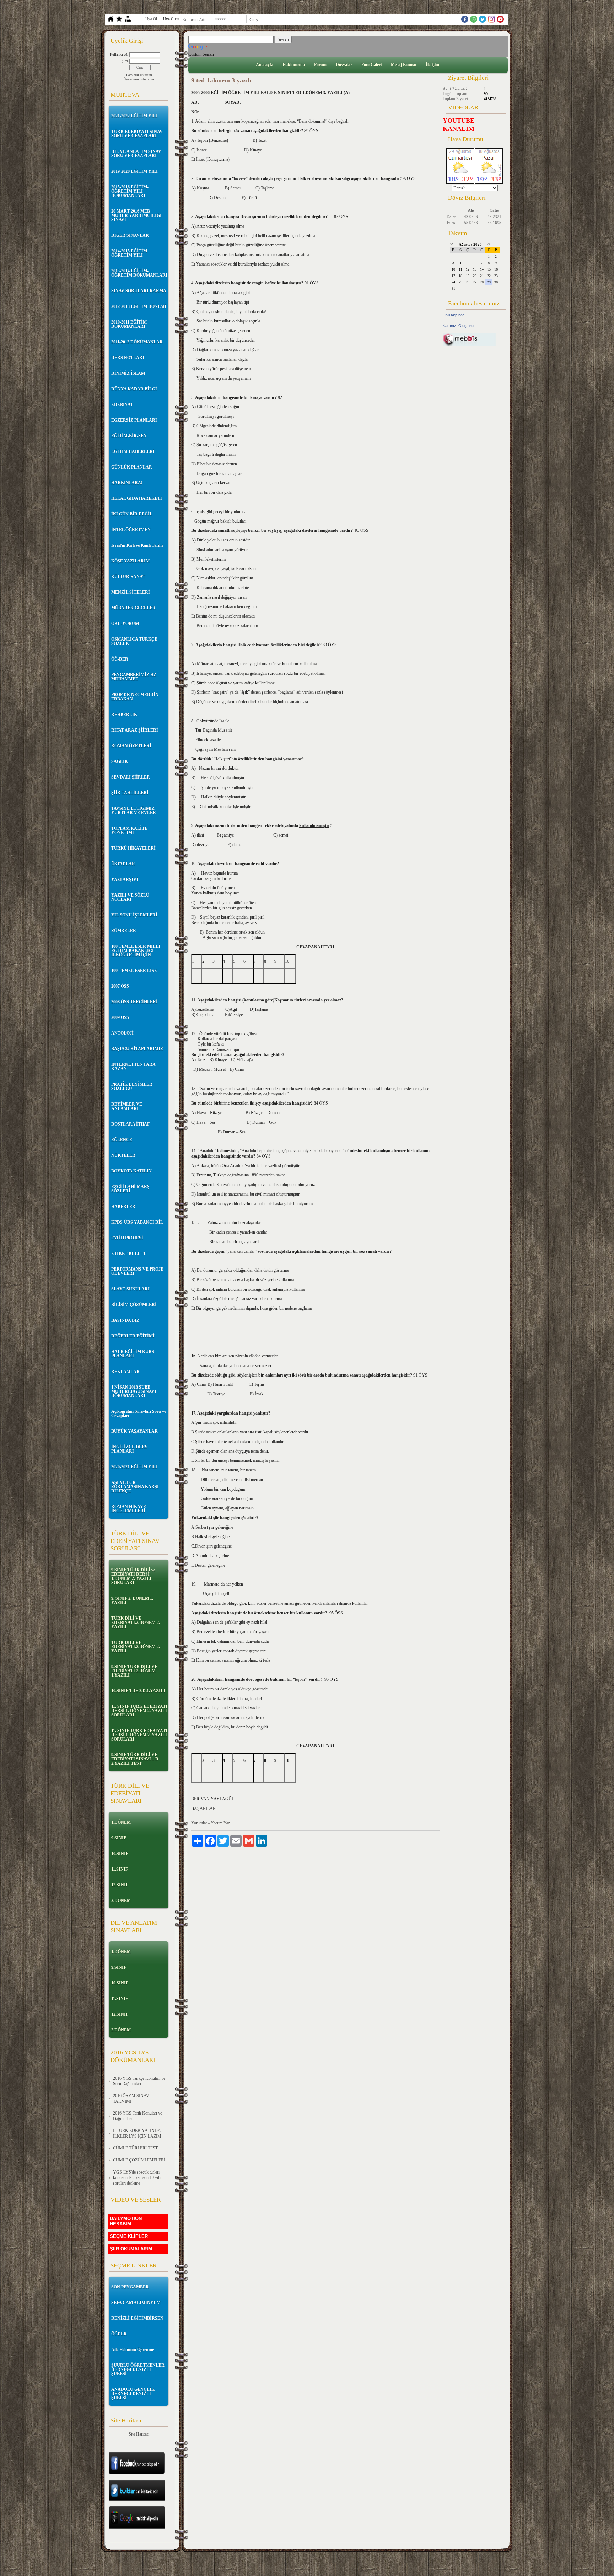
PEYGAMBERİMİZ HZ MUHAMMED (134, 677)
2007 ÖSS (120, 986)
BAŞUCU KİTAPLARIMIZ (137, 1049)
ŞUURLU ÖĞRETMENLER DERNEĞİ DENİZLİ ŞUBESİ (138, 2369)
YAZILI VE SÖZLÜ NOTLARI (130, 897)
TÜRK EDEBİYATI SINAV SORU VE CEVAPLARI (137, 134)
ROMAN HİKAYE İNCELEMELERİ (129, 1509)
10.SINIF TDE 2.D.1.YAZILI (138, 1691)
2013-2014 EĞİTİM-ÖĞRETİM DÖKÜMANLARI (139, 273)
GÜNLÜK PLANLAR (132, 467)
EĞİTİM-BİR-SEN (129, 436)
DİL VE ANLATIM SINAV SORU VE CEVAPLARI (136, 154)
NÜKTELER (123, 1155)
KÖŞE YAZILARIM (130, 561)
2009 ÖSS (120, 1017)
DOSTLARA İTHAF (130, 1124)
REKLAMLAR (125, 1372)
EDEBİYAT (122, 405)
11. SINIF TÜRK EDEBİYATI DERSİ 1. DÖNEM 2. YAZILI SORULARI (139, 1711)
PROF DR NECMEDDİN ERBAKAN (135, 697)
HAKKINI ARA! (127, 483)
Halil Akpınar (453, 315)
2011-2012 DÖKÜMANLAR (137, 342)
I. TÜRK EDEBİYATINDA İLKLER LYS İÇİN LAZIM (137, 2133)
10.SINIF (120, 1854)
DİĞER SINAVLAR (130, 235)
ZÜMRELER (124, 931)
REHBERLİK (124, 715)
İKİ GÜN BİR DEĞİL (132, 514)
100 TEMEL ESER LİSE (134, 971)
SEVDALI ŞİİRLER (131, 777)
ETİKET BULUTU (129, 1254)
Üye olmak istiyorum (139, 79)
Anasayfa (265, 65)
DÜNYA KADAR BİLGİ (134, 389)
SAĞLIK (120, 761)
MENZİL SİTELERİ (131, 592)
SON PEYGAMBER (130, 2287)
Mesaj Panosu (404, 65)
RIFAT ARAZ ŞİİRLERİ (135, 730)
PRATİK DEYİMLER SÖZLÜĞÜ (132, 1086)
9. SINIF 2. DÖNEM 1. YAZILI (132, 1600)
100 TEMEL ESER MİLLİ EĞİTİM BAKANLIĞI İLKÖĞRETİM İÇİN (136, 951)
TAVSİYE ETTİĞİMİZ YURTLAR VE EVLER (134, 811)
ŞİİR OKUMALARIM (131, 2249)
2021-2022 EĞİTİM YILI (134, 116)
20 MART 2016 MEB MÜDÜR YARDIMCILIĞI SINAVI (136, 215)
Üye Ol (151, 19)
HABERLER (123, 1207)
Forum (320, 65)
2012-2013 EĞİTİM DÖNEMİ (139, 306)
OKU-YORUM (125, 624)
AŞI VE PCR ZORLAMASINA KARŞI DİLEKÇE (135, 1487)
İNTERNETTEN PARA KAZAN (133, 1067)
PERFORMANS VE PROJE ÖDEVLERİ (137, 1271)
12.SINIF (120, 1885)
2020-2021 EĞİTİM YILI (134, 1467)
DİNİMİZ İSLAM (128, 373)
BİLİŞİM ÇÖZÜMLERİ (134, 1305)
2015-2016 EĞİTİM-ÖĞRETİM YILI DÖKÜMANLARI (130, 191)
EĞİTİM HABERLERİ (133, 451)
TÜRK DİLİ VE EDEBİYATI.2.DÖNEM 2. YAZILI (136, 1623)
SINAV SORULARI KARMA (139, 291)
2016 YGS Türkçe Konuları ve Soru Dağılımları (139, 2081)
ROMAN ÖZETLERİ (131, 746)
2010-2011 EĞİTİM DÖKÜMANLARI (129, 324)
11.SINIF (120, 1869)
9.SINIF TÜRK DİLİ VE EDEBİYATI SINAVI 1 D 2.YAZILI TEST (135, 1759)
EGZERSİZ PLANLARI (134, 420)
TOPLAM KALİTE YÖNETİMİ (129, 830)
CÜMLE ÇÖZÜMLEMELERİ (139, 2160)
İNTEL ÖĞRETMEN (131, 530)
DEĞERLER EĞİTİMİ (133, 1336)
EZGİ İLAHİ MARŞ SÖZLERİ (130, 1189)
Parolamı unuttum (139, 75)
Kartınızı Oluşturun (459, 326)
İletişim (432, 65)
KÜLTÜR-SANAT (128, 577)
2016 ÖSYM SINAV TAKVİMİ (131, 2099)
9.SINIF (119, 1838)
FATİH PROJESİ (127, 1238)
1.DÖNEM (121, 1822)
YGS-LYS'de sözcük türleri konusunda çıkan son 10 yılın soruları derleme (138, 2178)
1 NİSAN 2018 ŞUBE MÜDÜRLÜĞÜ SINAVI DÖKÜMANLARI (134, 1391)
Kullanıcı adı (119, 55)
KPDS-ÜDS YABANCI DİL (137, 1222)
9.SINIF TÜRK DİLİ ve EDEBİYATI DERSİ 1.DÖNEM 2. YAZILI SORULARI (133, 1576)
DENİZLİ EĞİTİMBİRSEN (137, 2318)
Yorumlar (199, 1823)
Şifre (125, 61)
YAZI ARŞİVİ (125, 880)
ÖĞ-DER (120, 659)
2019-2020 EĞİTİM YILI (134, 171)
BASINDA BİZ (125, 1320)
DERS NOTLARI (128, 358)
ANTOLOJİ (122, 1033)
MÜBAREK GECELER (133, 608)
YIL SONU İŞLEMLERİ (134, 915)
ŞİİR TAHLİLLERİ (130, 793)
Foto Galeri (371, 65)
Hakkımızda (294, 65)
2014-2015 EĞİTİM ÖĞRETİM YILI (129, 253)
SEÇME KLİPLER (129, 2236)
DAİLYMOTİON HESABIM (126, 2221)
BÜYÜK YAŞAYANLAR (134, 1431)
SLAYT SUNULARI (130, 1289)
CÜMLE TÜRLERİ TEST (135, 2148)
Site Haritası (139, 2434)
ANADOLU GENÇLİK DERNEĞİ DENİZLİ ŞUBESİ (133, 2394)
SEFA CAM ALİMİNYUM (136, 2303)
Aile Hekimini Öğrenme (133, 2350)
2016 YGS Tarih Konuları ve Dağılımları (138, 2116)
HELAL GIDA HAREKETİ (137, 498)
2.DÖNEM (121, 1901)
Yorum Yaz (220, 1823)
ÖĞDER (119, 2334)
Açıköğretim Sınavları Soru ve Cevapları (139, 1413)
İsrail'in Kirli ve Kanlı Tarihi (137, 545)
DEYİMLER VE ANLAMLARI (127, 1106)
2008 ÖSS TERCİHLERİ (134, 1002)
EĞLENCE (122, 1140)
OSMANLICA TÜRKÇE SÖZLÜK (134, 641)
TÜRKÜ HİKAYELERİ (133, 848)
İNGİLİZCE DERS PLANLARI (129, 1449)
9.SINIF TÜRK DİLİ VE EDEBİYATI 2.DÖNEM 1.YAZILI (134, 1671)
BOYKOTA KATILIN (131, 1171)
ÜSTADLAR (123, 864)
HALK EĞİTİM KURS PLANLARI (133, 1354)
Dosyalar (344, 65)
